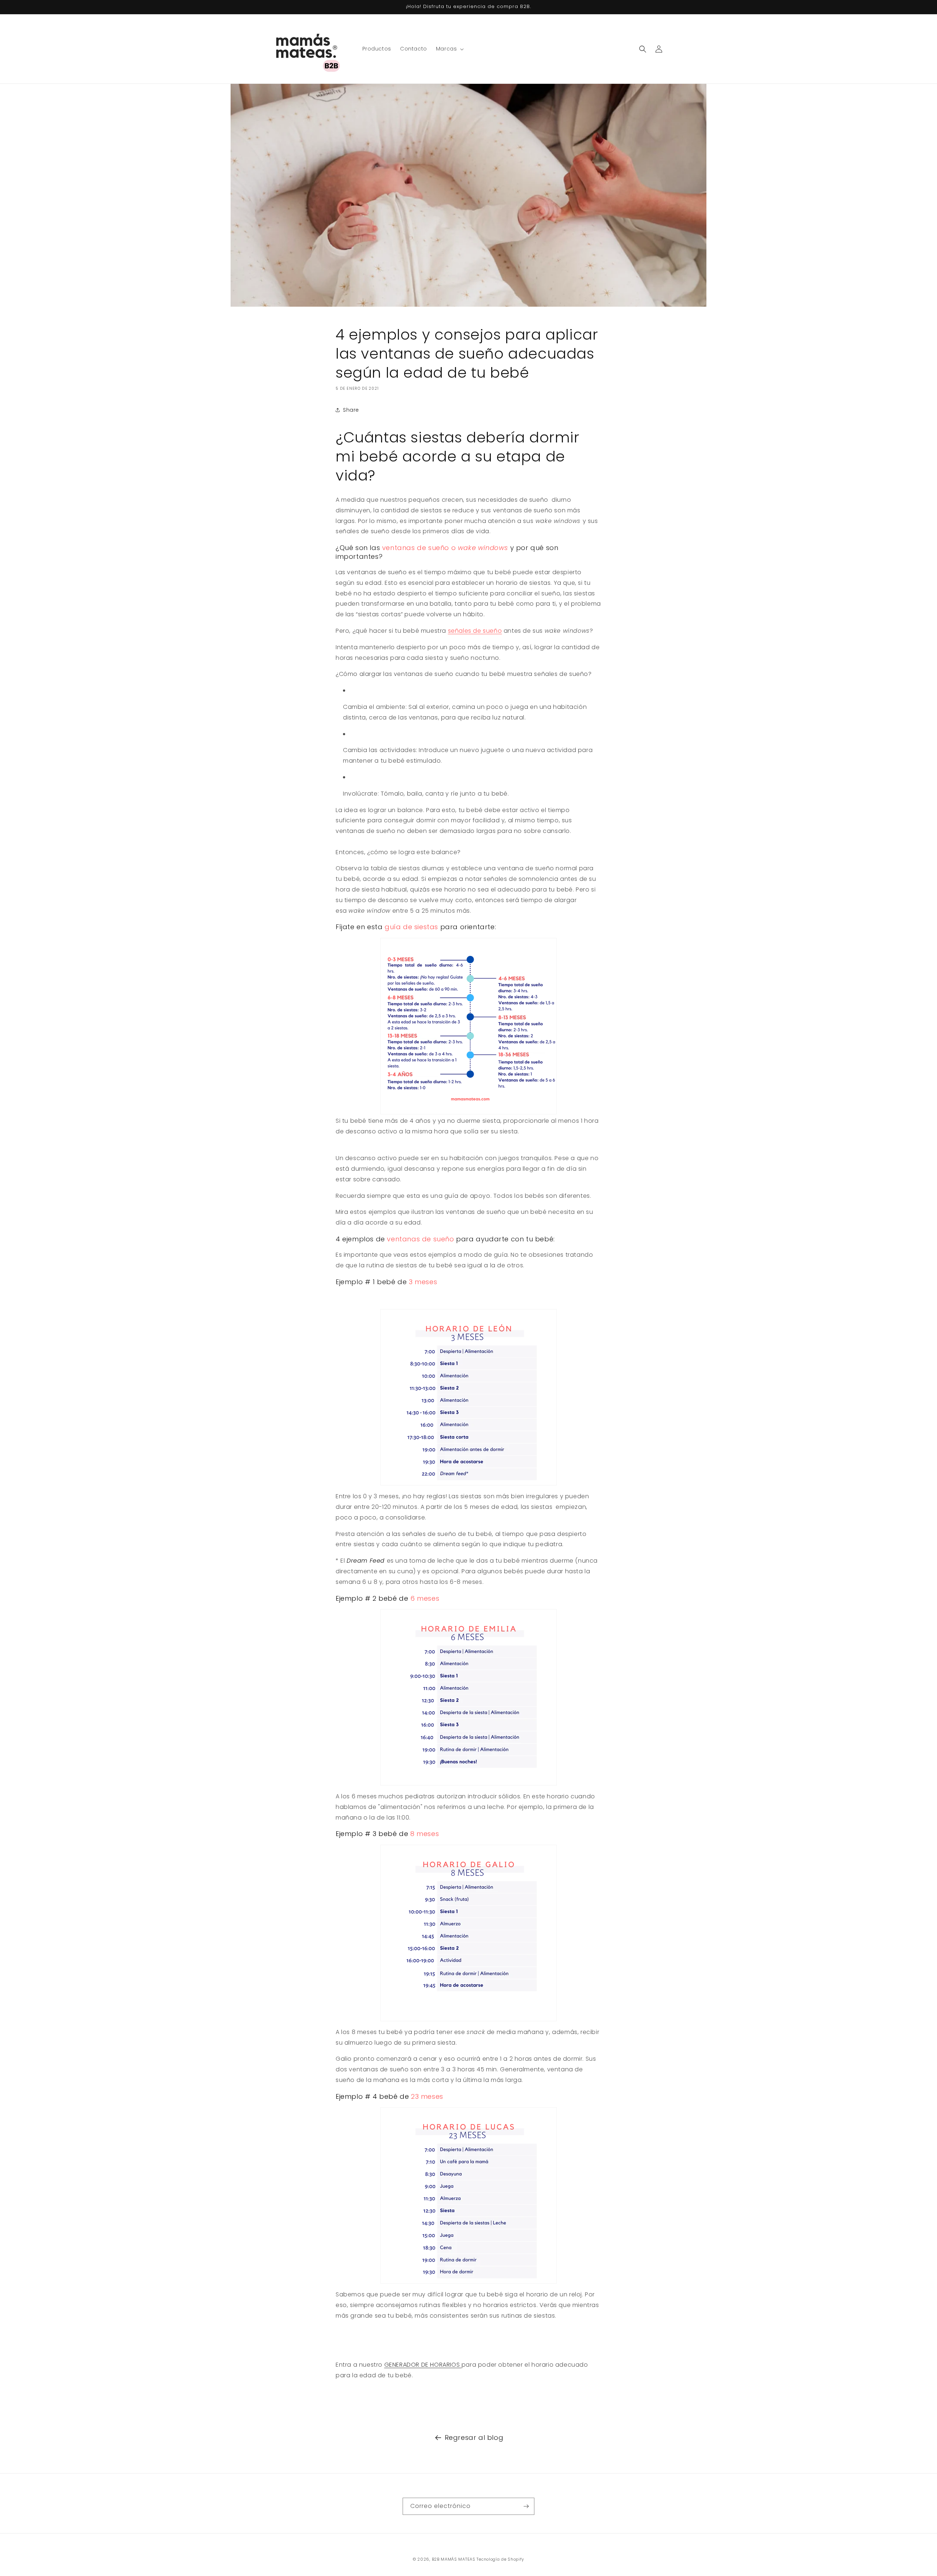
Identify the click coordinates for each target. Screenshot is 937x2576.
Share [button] (351, 410)
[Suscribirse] (526, 2506)
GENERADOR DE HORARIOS (423, 2365)
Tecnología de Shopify (500, 2559)
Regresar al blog (474, 2437)
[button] (449, 49)
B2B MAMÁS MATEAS (454, 2559)
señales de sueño (475, 631)
